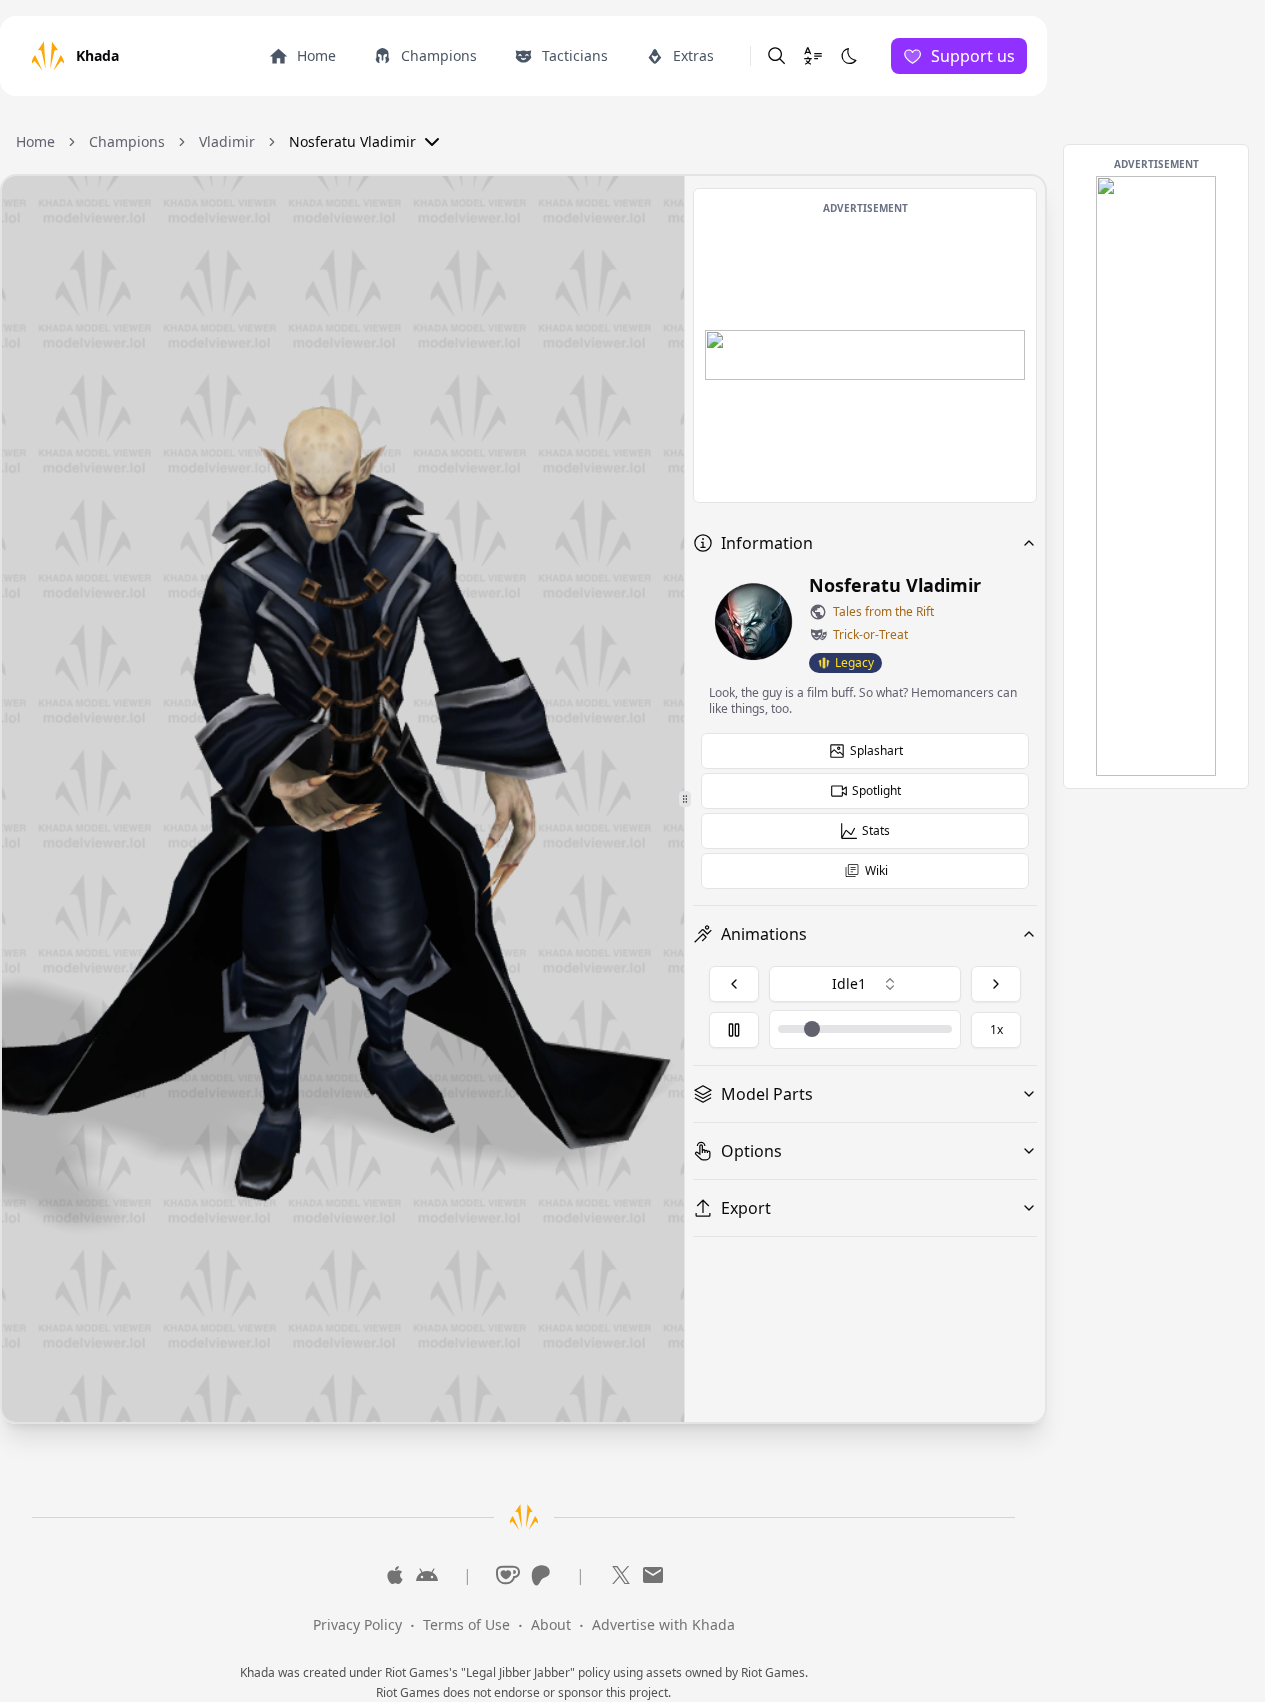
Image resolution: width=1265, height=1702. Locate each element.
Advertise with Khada (663, 1624)
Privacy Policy (357, 1624)
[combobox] (865, 984)
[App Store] (395, 1575)
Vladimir (227, 141)
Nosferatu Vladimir (352, 141)
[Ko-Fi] (508, 1575)
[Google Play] (427, 1575)
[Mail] (653, 1575)
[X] (621, 1575)
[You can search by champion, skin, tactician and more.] (777, 56)
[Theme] (849, 56)
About (551, 1624)
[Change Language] (813, 56)
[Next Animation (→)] (996, 984)
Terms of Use (466, 1624)
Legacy (854, 662)
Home (35, 141)
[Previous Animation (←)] (734, 984)
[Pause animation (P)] (734, 1030)
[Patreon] (540, 1575)
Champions (127, 141)
